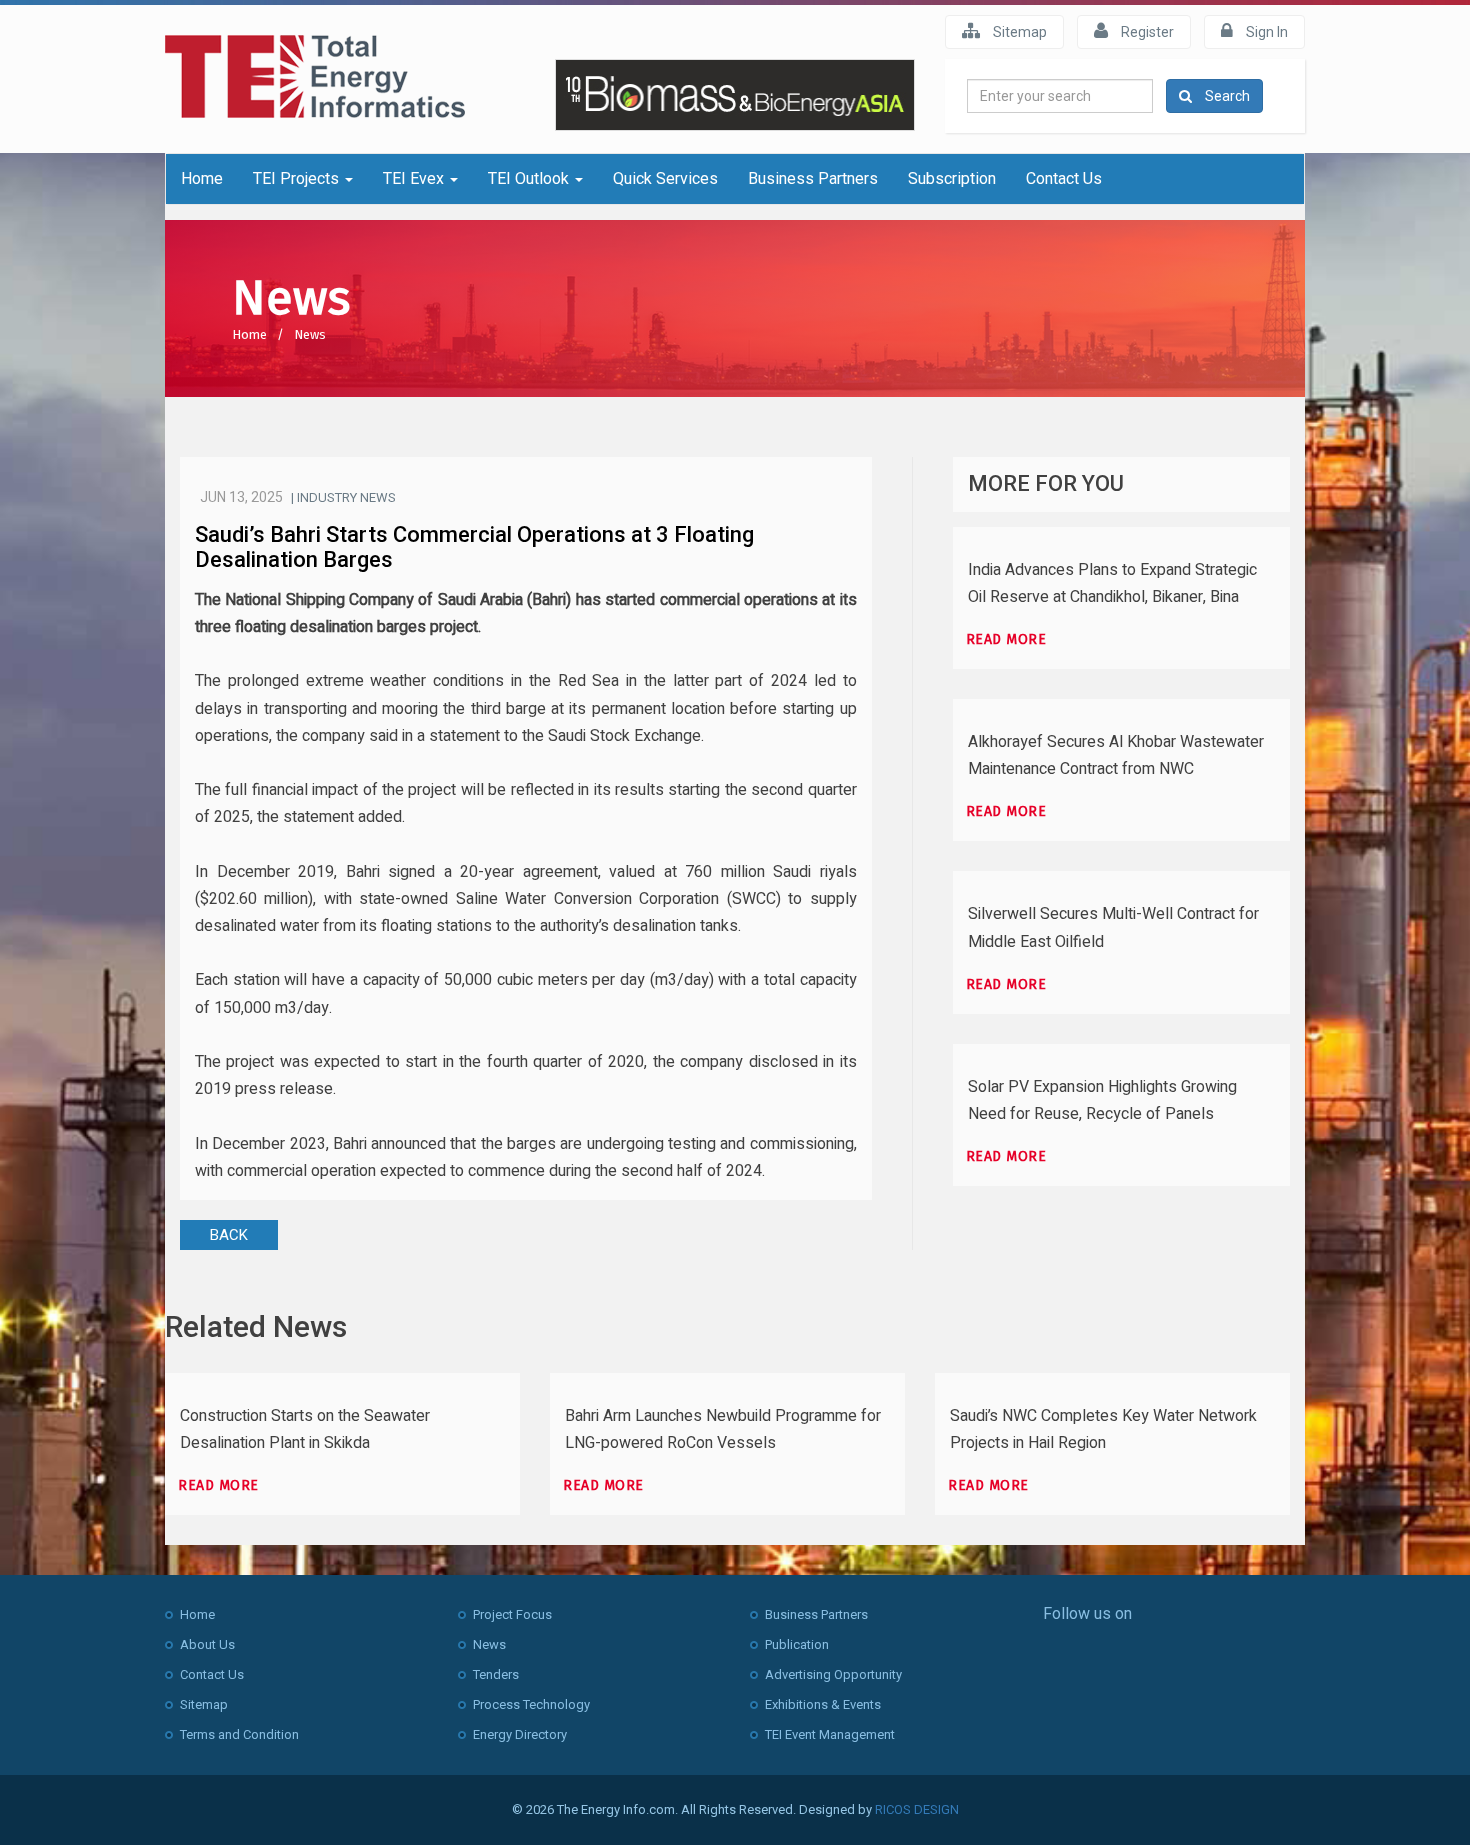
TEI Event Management (830, 1734)
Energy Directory (520, 1734)
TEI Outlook (530, 178)
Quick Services (665, 178)
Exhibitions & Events (823, 1704)
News (310, 334)
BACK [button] (229, 1235)
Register (1146, 32)
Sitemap (1018, 32)
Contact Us (1064, 178)
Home (202, 178)
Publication (797, 1644)
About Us (207, 1644)
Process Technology (531, 1704)
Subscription (952, 178)
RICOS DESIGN (917, 1809)
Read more (1006, 639)
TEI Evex (415, 178)
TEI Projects (298, 178)
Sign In (1265, 32)
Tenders (496, 1674)
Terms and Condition (239, 1734)
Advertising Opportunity (833, 1674)
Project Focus (512, 1614)
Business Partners (813, 178)
